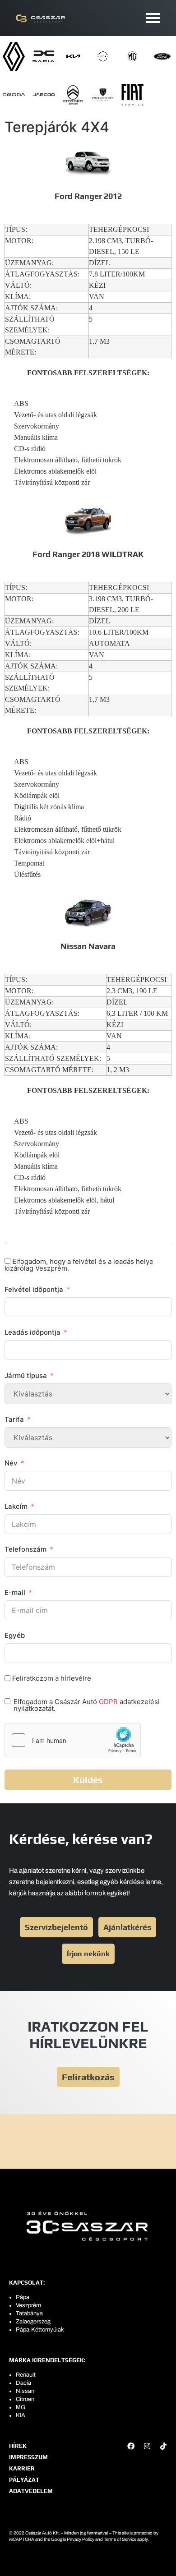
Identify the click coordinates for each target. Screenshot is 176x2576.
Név (11, 1463)
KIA (21, 2415)
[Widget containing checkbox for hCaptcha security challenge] (73, 1740)
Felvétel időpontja (34, 1289)
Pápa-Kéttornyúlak (40, 2330)
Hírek (18, 2446)
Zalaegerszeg (33, 2322)
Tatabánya (29, 2313)
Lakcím (16, 1506)
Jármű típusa (26, 1376)
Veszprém (28, 2305)
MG (21, 2407)
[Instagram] (147, 2446)
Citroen (25, 2399)
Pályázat (24, 2480)
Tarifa (14, 1419)
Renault (26, 2375)
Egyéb (15, 1635)
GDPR (108, 1702)
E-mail (15, 1592)
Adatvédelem (31, 2491)
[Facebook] (131, 2446)
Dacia (23, 2383)
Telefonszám (25, 1549)
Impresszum (28, 2457)
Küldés (88, 1780)
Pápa (23, 2297)
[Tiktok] (163, 2446)
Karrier (22, 2468)
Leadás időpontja (32, 1332)
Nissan (25, 2391)
